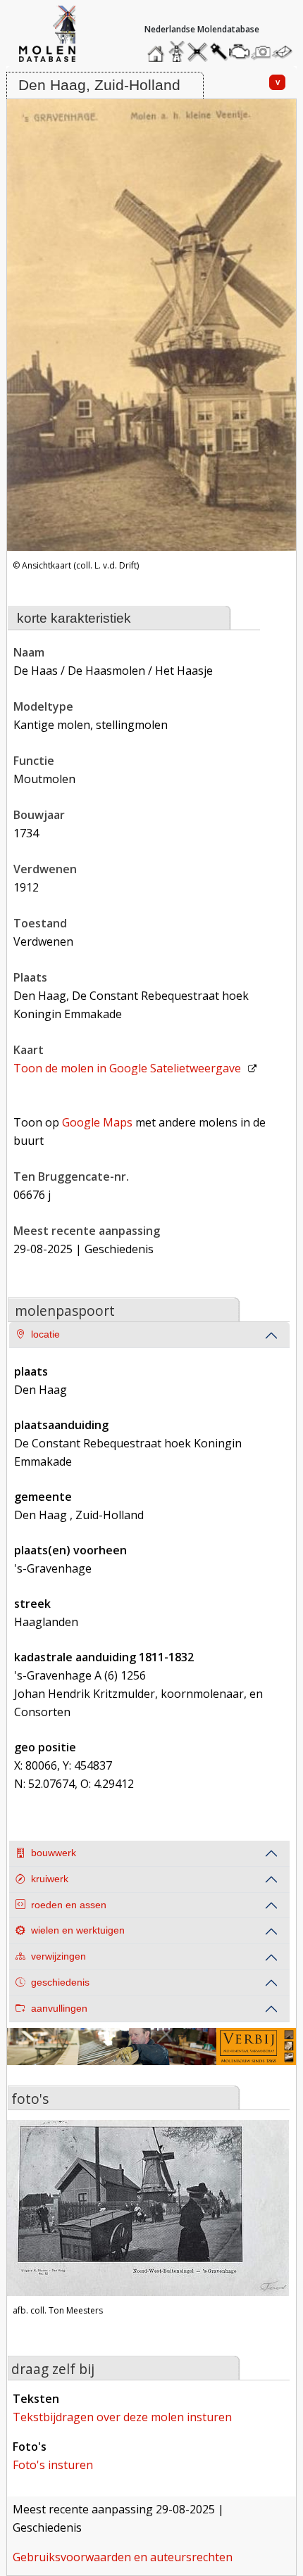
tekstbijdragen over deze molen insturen (122, 2417)
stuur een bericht (286, 52)
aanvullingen (59, 2009)
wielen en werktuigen (78, 1930)
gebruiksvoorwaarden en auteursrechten (123, 2557)
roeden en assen (69, 1905)
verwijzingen (58, 1956)
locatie (45, 1334)
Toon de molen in (127, 1068)
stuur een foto (261, 52)
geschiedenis (60, 1982)
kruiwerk (50, 1879)
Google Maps (97, 1122)
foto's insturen (53, 2465)
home (158, 48)
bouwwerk (54, 1853)
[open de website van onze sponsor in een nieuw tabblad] (152, 2055)
